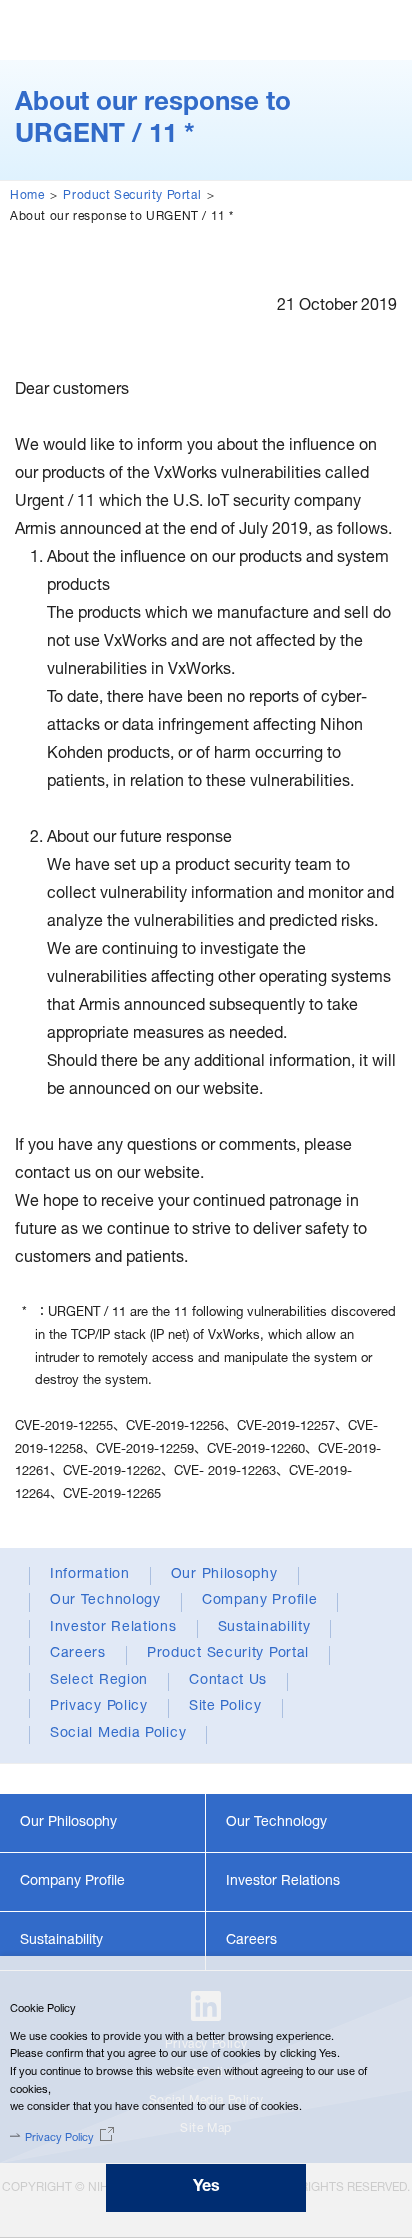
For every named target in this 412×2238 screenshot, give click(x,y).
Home (27, 196)
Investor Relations (113, 1628)
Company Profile (260, 1601)
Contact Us (228, 1681)
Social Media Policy (118, 1734)
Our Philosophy (224, 1575)
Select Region (99, 1681)
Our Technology (105, 1601)
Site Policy (225, 1707)
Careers (78, 1654)
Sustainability (264, 1628)
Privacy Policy (99, 1707)
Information (90, 1575)
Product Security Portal (132, 196)
